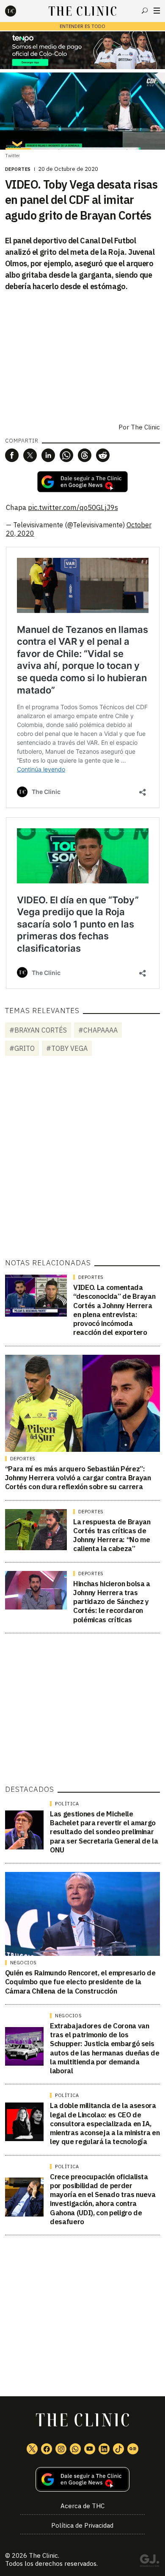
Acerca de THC (82, 2506)
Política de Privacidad (82, 2525)
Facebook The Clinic (47, 2449)
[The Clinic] (18, 11)
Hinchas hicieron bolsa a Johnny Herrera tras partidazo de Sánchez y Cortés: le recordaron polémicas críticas (112, 1602)
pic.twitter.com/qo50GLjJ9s (73, 507)
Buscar (145, 11)
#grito (22, 1048)
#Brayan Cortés (38, 1030)
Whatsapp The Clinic (75, 2449)
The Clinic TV (90, 2449)
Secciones (157, 11)
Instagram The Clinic (61, 2449)
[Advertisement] (82, 1159)
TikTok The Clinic (118, 2449)
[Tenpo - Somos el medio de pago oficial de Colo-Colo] (82, 50)
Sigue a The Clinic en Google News (82, 482)
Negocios (23, 1963)
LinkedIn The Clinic (104, 2449)
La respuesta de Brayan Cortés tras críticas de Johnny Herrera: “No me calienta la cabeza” (112, 1535)
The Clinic (145, 427)
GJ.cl (149, 2562)
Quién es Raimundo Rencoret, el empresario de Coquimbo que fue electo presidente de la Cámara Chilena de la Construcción (80, 1982)
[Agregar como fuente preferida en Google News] (83, 2480)
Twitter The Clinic (32, 2449)
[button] (12, 455)
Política (67, 1804)
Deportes (18, 169)
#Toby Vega (67, 1048)
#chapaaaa (98, 1030)
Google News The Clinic (133, 2449)
